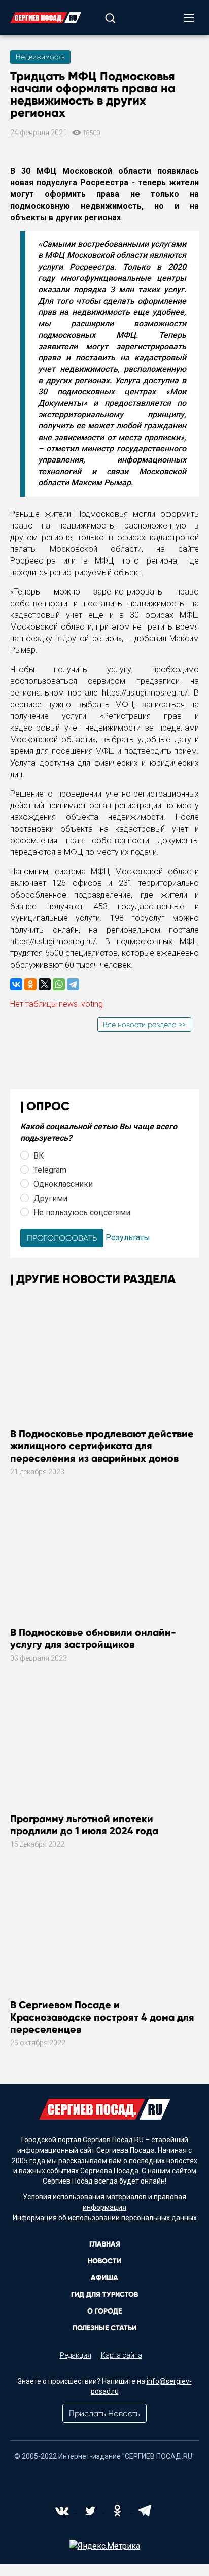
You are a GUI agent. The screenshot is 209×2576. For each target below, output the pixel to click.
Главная (105, 2244)
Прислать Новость (104, 2413)
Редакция (76, 2355)
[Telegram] (73, 984)
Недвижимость (40, 57)
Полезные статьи (104, 2328)
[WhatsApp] (59, 984)
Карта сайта (121, 2355)
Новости (104, 2261)
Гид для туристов (104, 2294)
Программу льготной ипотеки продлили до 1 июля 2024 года (84, 1825)
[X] (45, 984)
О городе (104, 2311)
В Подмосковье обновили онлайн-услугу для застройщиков (93, 1638)
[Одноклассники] (30, 984)
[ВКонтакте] (16, 984)
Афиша (104, 2278)
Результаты (128, 1237)
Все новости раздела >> (144, 1025)
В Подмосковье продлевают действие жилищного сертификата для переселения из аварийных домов (102, 1446)
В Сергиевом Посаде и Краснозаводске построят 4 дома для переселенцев (102, 2017)
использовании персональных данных (132, 2218)
